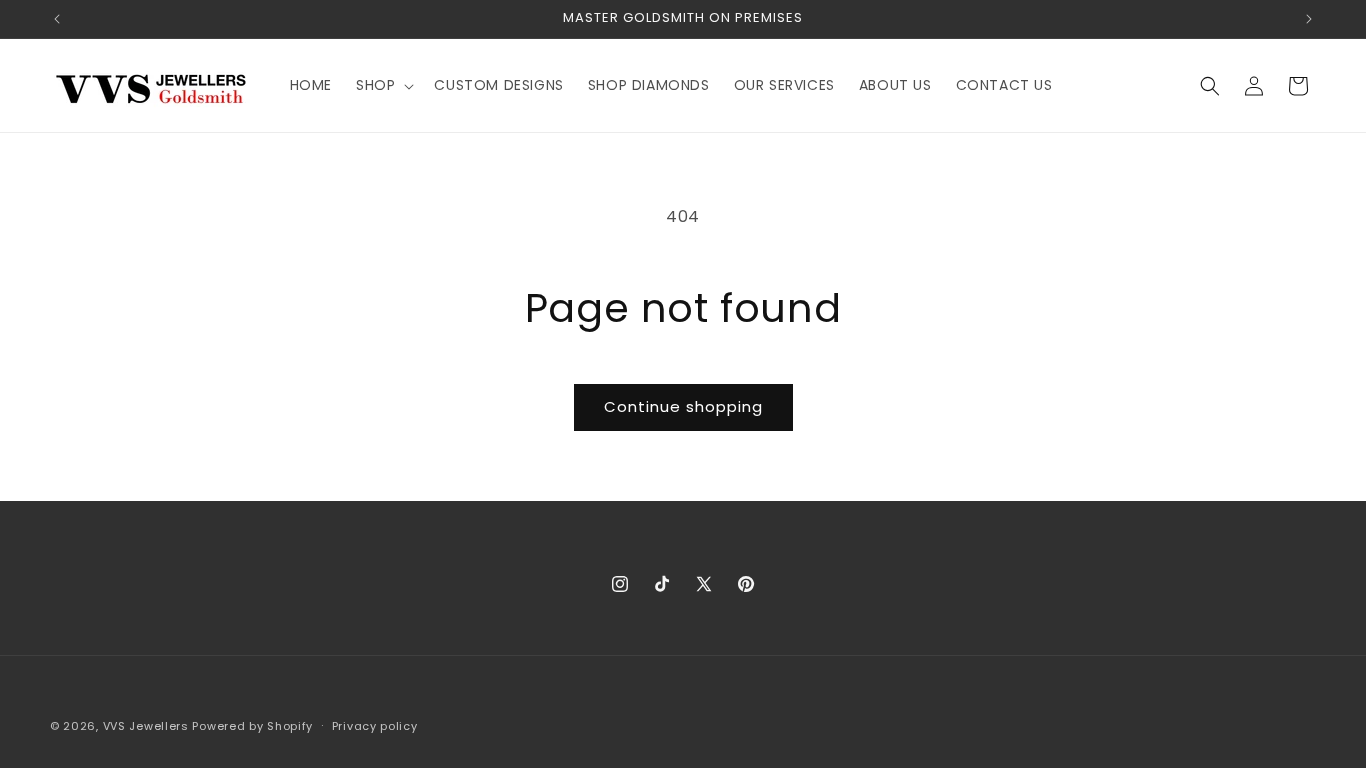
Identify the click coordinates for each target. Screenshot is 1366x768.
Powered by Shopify (252, 726)
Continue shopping (683, 406)
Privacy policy (375, 726)
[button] (383, 85)
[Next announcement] (1309, 19)
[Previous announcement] (57, 19)
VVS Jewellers (146, 726)
